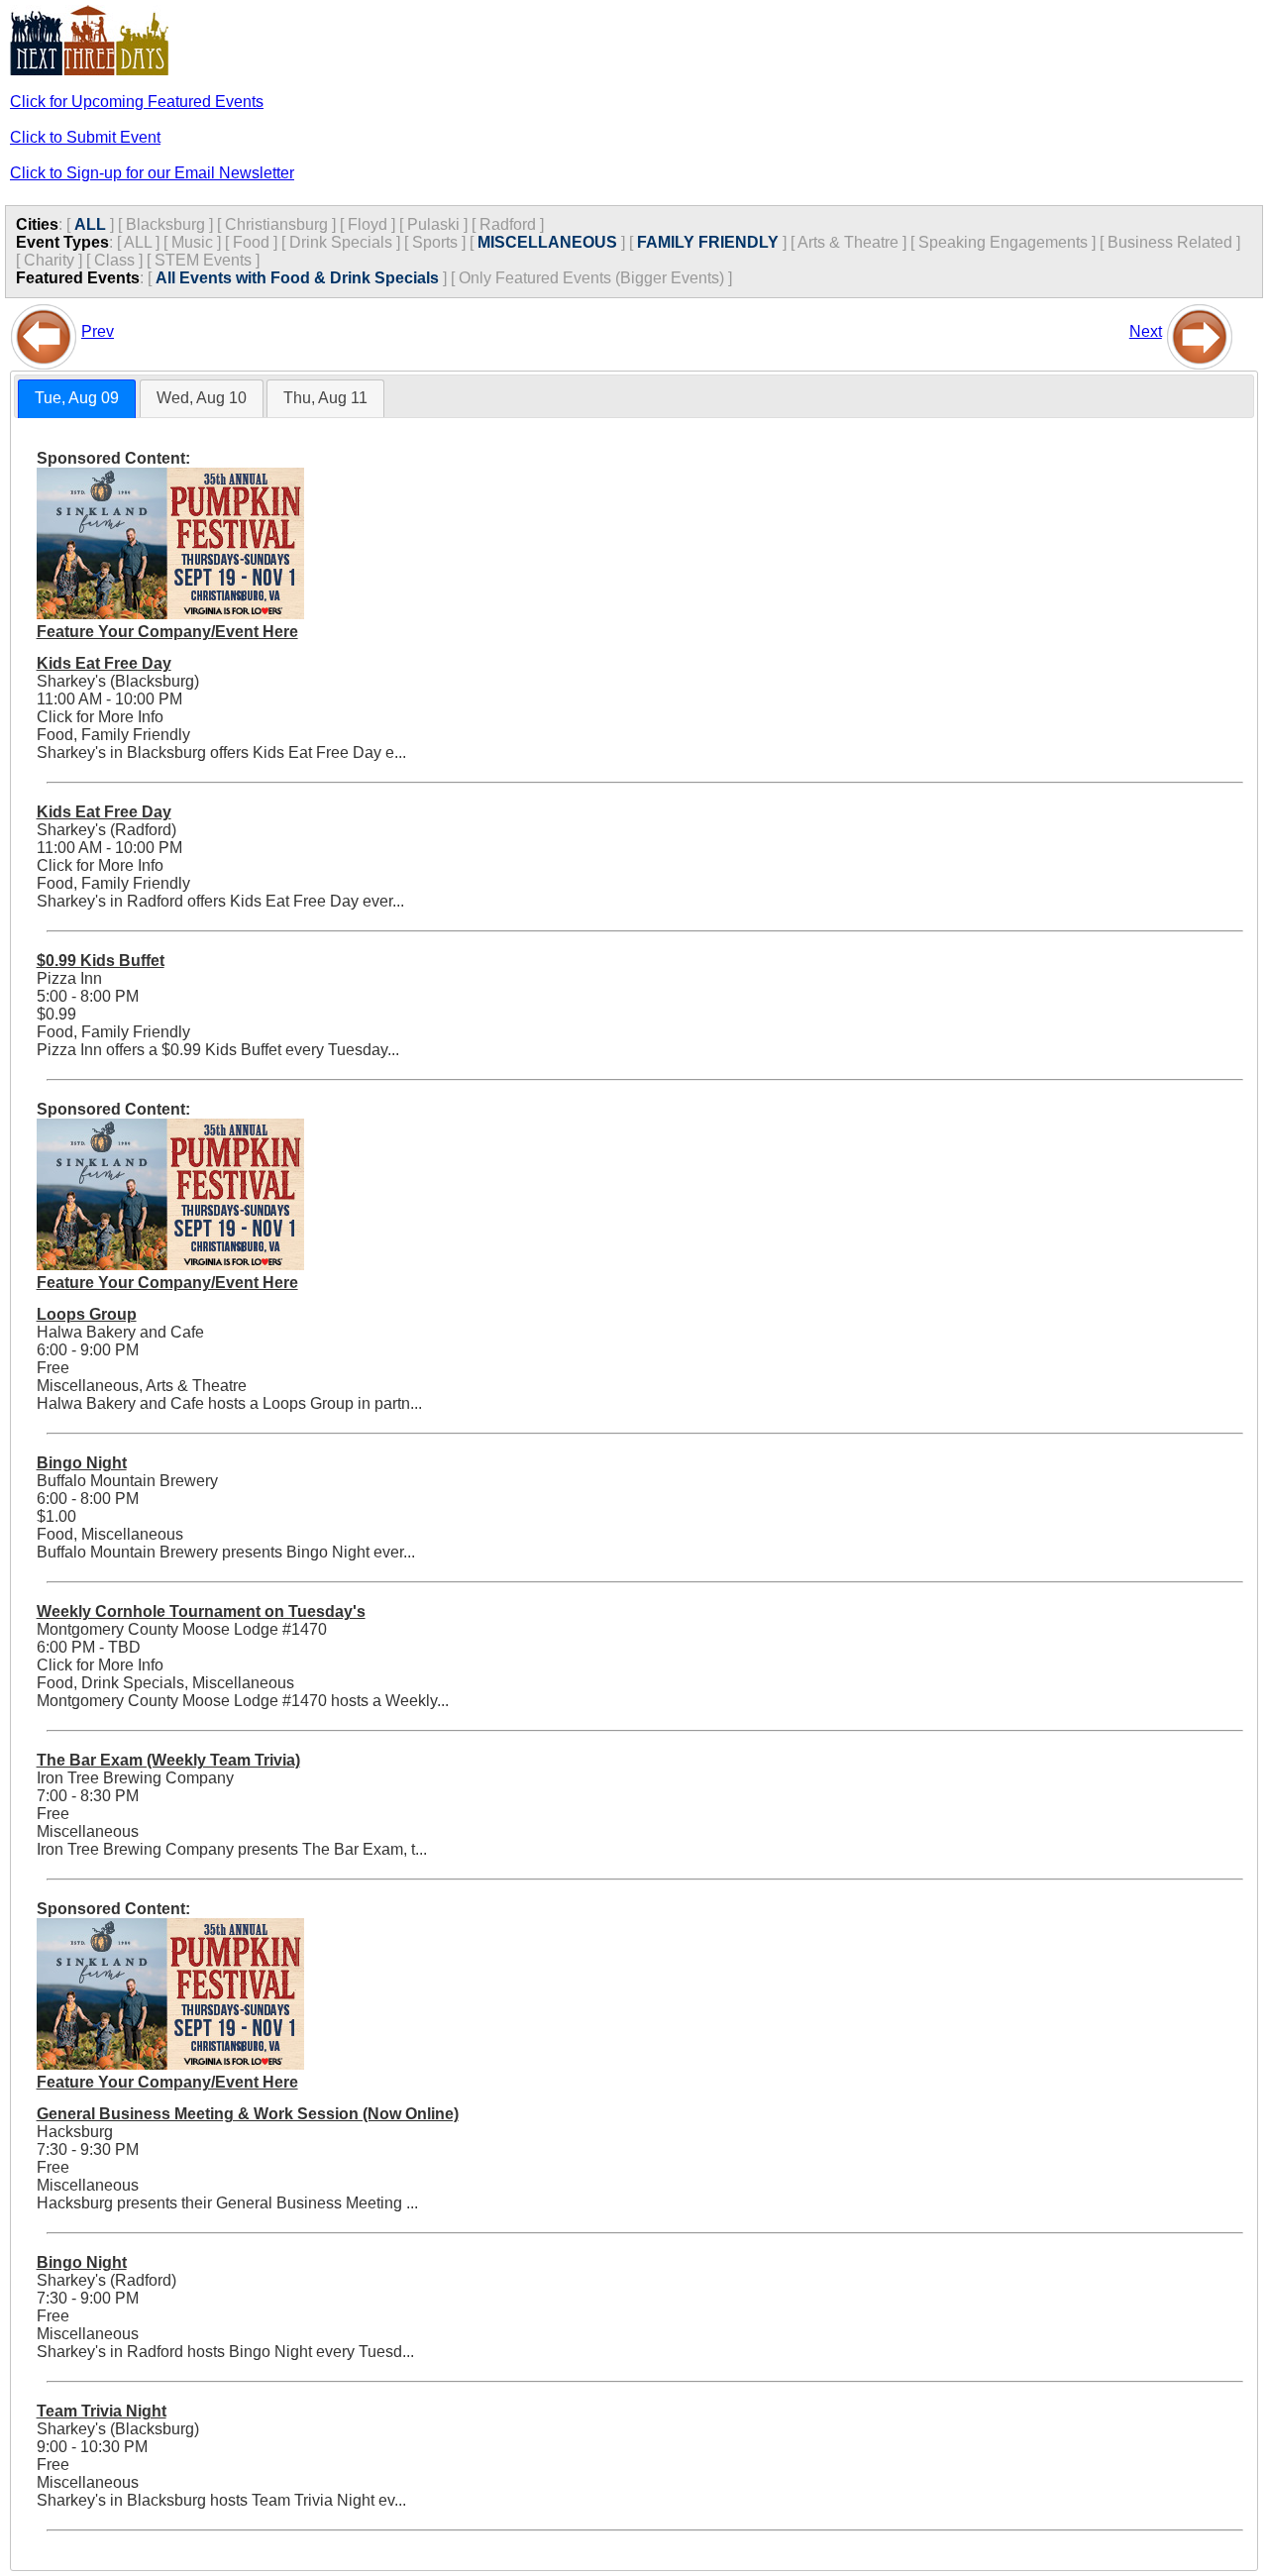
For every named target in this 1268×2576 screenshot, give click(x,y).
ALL (90, 224)
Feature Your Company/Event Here (167, 632)
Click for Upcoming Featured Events (137, 102)
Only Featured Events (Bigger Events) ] (595, 278)
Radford (508, 224)
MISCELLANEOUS (547, 242)
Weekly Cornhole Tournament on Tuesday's (201, 1611)
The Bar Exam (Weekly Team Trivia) (168, 1760)
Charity (49, 260)
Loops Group (87, 1314)
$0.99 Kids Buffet (101, 961)
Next (1146, 331)
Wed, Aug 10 (202, 398)
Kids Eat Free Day (104, 663)
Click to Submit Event (85, 137)
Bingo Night (82, 1463)
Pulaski (433, 224)
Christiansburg (276, 224)
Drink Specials (341, 242)
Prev (98, 331)
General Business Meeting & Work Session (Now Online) (248, 2114)
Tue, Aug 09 (77, 398)
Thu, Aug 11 (325, 398)
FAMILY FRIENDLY (708, 242)
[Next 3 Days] (1200, 331)
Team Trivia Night (102, 2411)
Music (192, 242)
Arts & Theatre (848, 242)
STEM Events (203, 260)
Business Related (1170, 242)
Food (251, 242)
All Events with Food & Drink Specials (297, 278)
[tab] (77, 399)
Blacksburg (165, 224)
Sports (435, 242)
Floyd (368, 224)
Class (114, 260)
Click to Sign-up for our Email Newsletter (152, 173)
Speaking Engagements (1003, 242)
